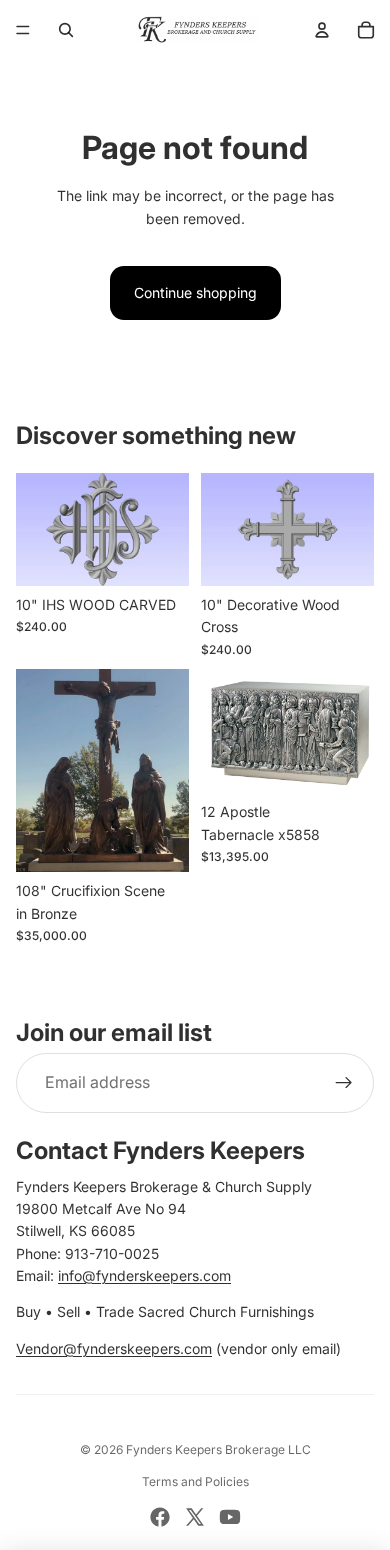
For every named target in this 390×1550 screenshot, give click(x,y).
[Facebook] (160, 1517)
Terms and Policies (195, 1481)
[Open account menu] (322, 30)
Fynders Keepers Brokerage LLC (218, 1449)
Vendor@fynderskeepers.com (114, 1348)
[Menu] (23, 30)
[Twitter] (195, 1517)
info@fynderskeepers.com (144, 1275)
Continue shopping (195, 292)
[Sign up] (344, 1083)
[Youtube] (230, 1517)
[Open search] (66, 30)
